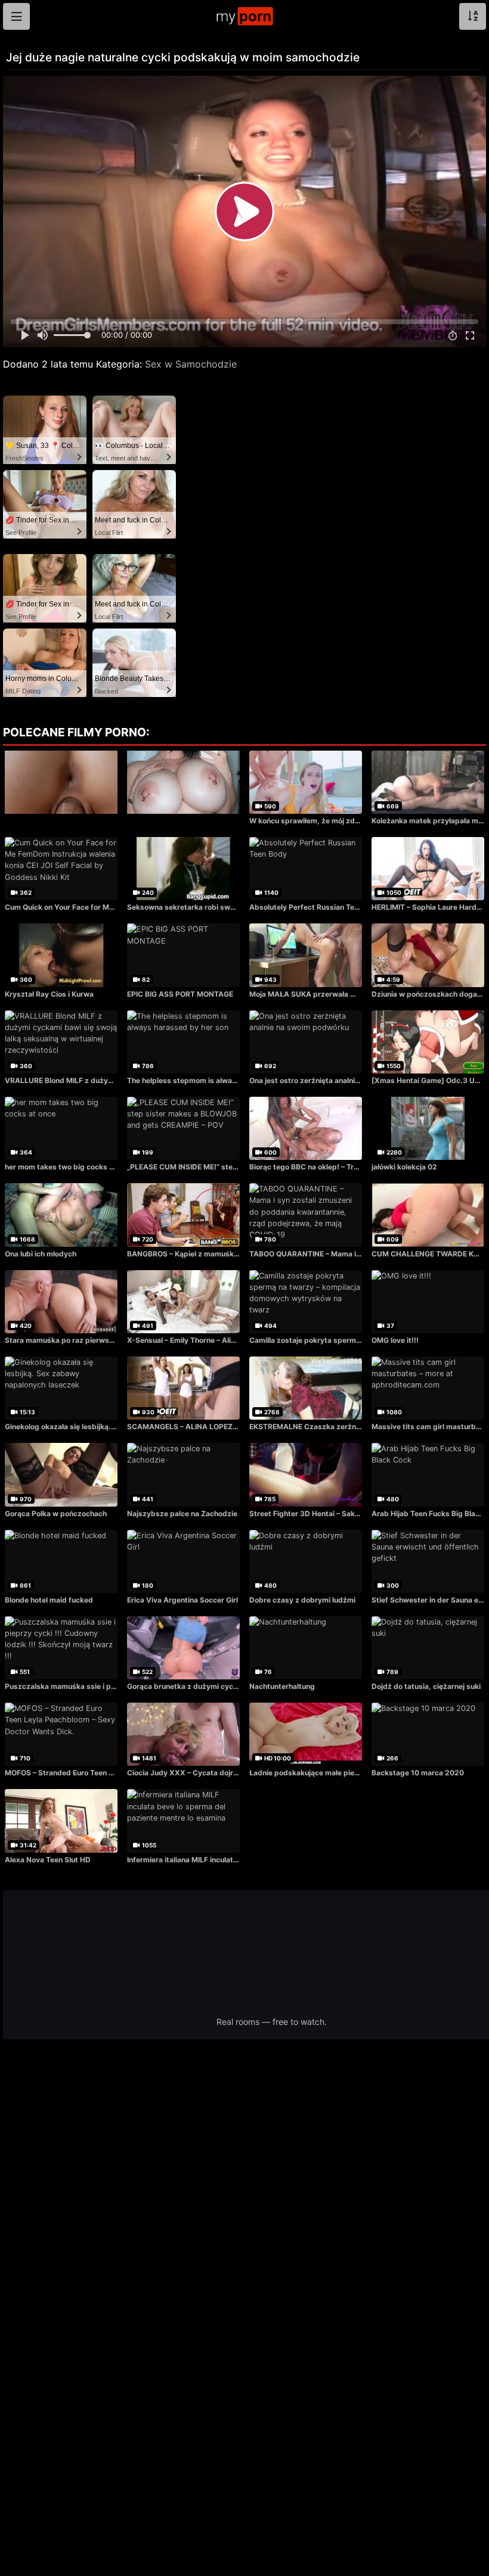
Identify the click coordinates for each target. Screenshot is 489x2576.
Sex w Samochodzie (191, 364)
